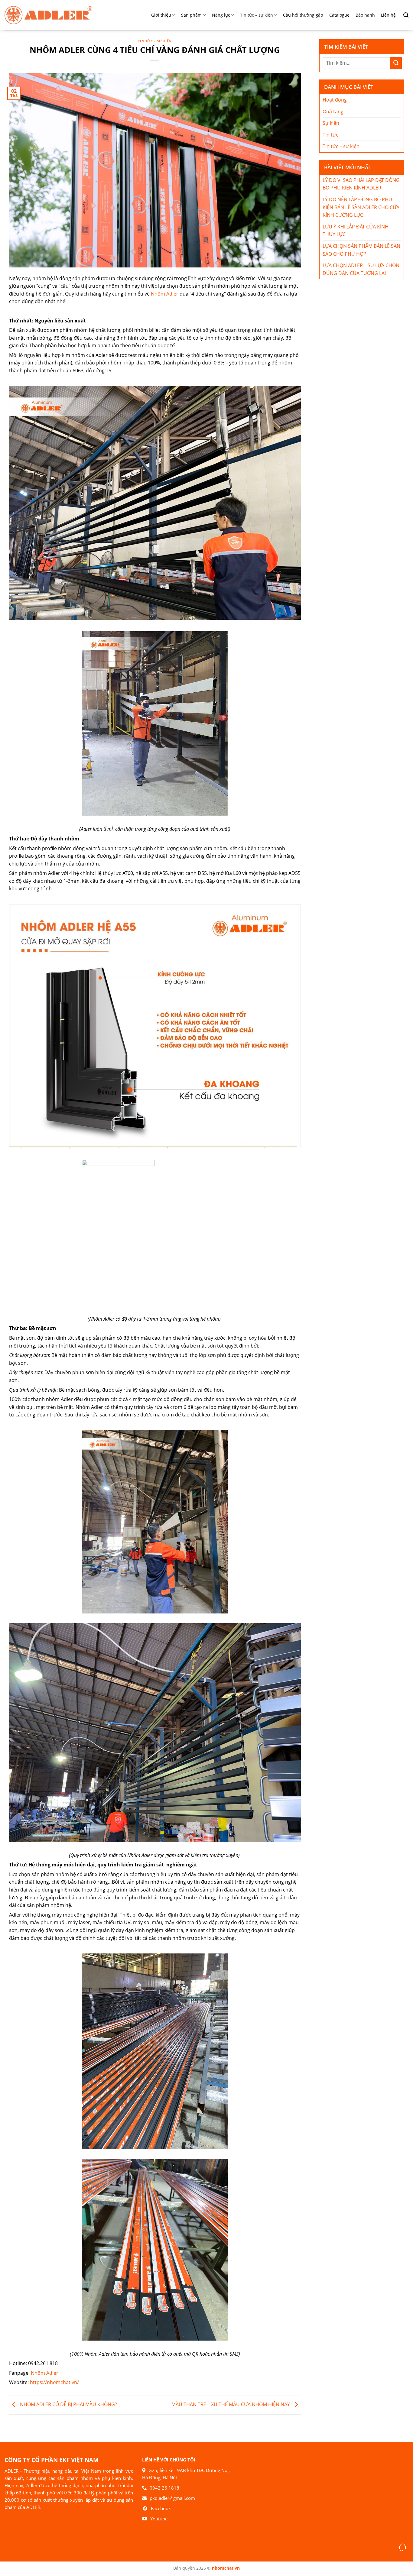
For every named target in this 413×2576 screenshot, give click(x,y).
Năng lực (221, 15)
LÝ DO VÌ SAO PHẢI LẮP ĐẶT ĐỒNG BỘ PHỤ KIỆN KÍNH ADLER (361, 184)
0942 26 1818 (164, 2488)
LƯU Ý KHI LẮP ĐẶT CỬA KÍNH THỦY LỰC (356, 231)
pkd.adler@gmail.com (172, 2498)
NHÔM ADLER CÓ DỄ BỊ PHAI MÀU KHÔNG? (68, 2405)
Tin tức (330, 135)
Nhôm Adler (165, 294)
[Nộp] (396, 63)
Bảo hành (365, 15)
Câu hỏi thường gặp (303, 15)
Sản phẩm (191, 15)
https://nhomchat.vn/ (54, 2382)
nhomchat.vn (226, 2568)
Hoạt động (335, 100)
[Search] (404, 15)
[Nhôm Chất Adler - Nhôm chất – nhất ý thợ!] (48, 15)
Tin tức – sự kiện (257, 15)
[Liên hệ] (403, 2547)
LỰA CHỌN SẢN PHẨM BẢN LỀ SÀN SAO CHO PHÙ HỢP (361, 250)
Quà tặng (333, 112)
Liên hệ (388, 15)
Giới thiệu (161, 15)
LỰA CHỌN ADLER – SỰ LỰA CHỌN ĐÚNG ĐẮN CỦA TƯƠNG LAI (361, 269)
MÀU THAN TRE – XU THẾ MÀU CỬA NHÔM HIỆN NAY (231, 2405)
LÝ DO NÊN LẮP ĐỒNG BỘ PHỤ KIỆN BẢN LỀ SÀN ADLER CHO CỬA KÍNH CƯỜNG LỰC (361, 207)
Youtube (159, 2519)
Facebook (161, 2508)
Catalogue (339, 15)
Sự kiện (331, 123)
